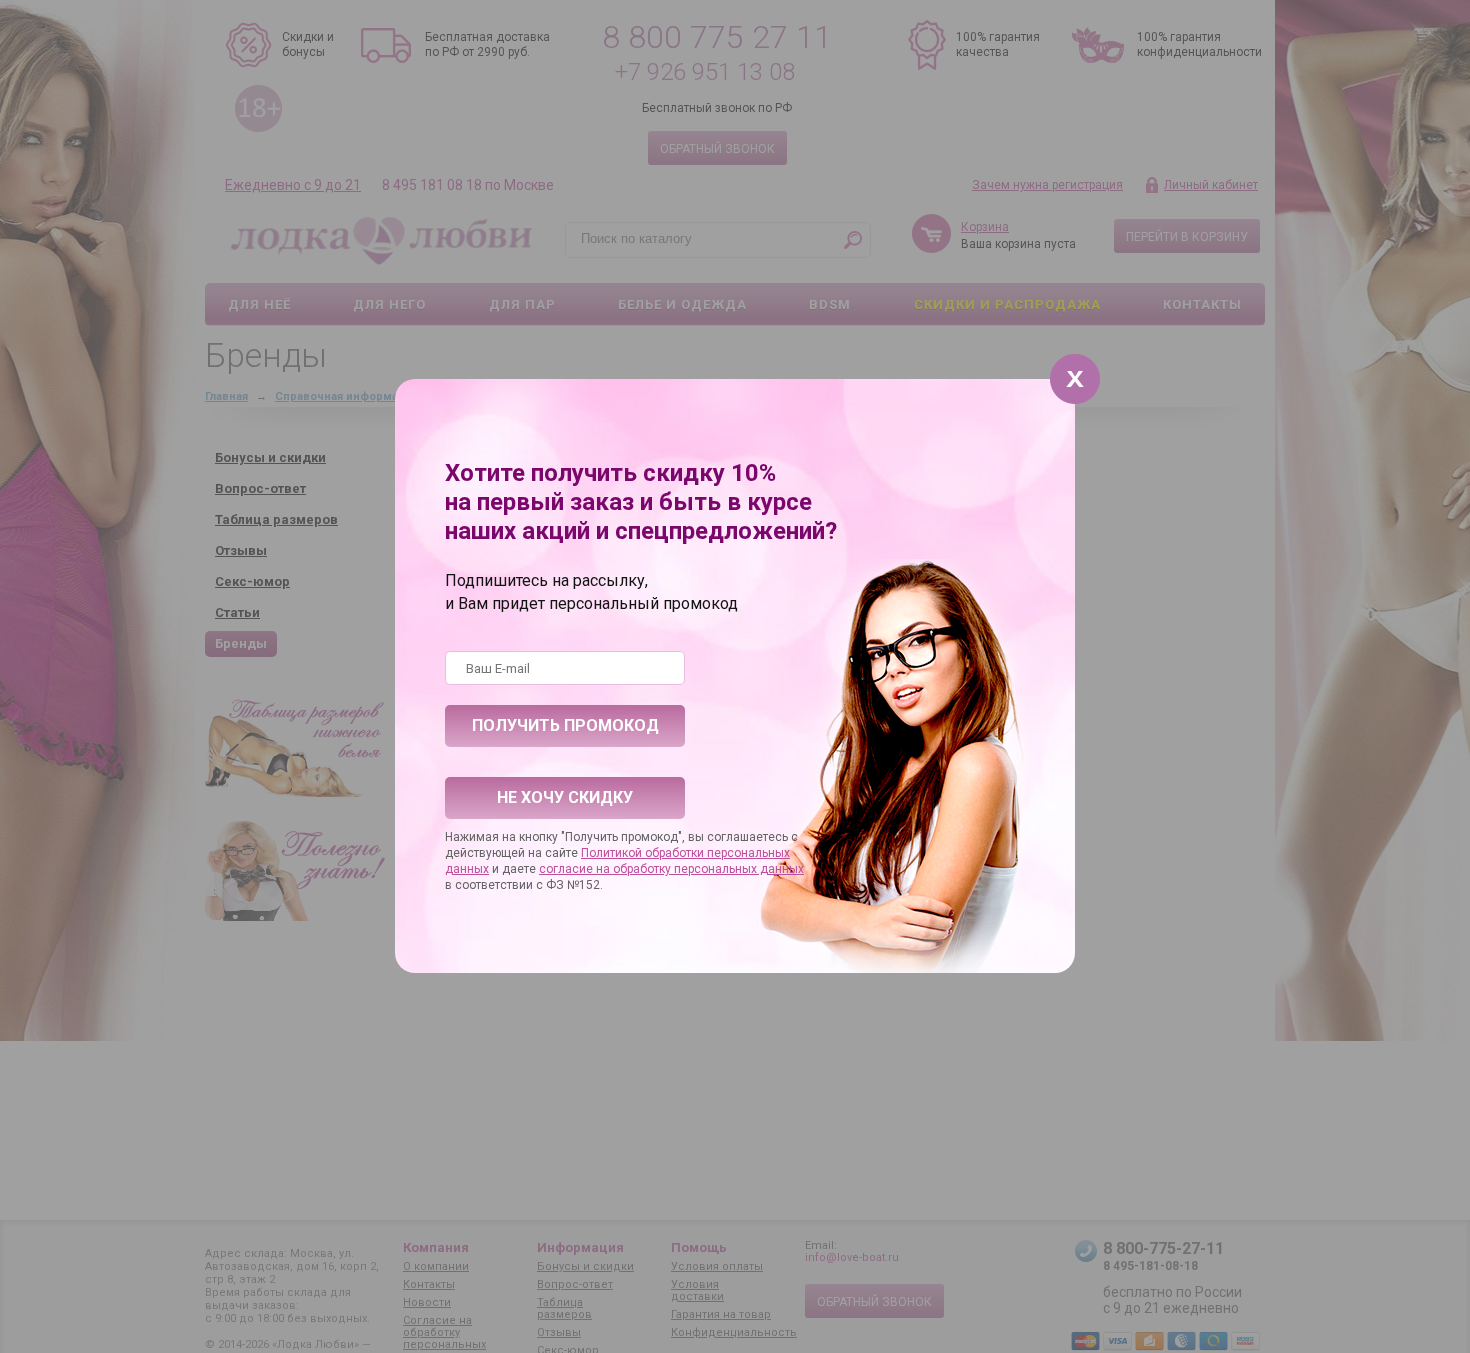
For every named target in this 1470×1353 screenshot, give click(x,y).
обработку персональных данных (708, 869)
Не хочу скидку (565, 797)
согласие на (576, 869)
